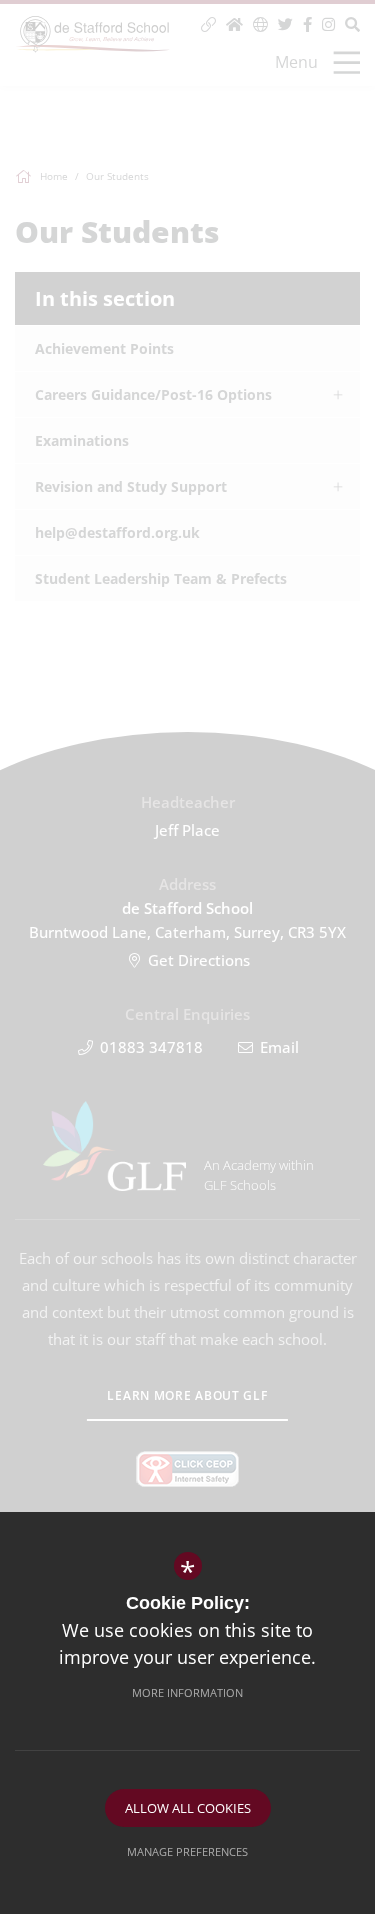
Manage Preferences (187, 1851)
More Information (187, 1692)
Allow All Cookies (188, 1808)
